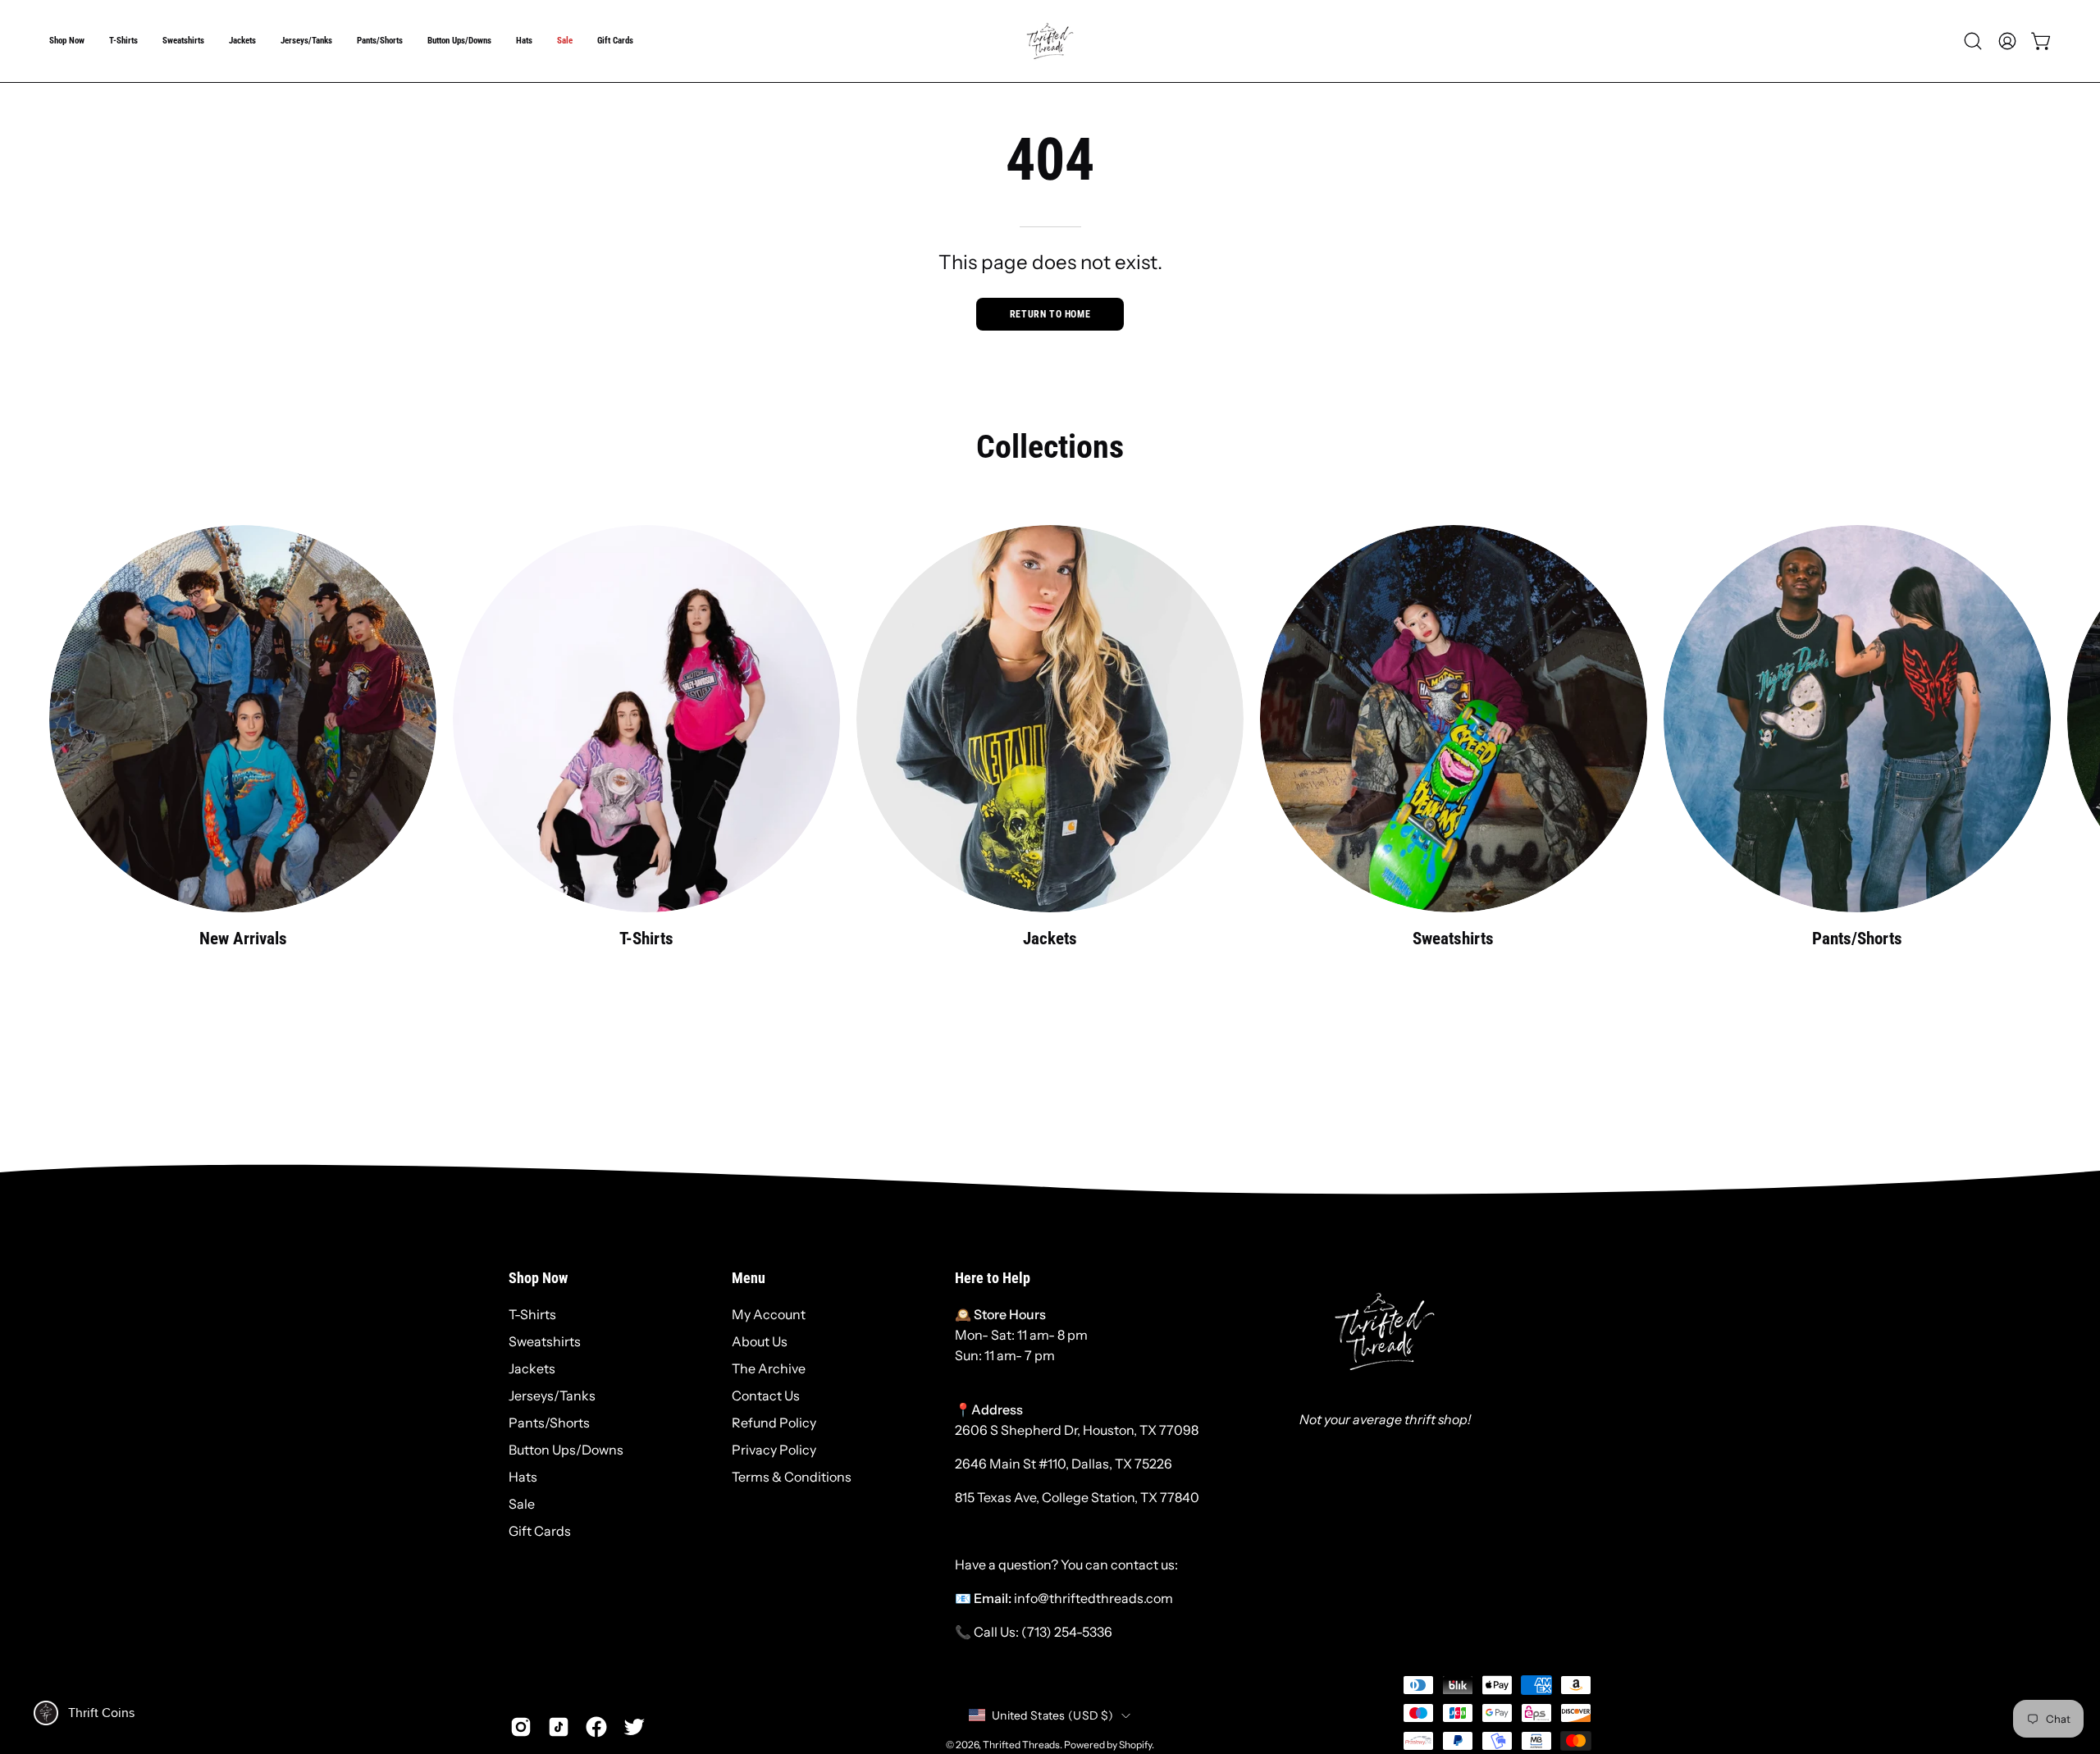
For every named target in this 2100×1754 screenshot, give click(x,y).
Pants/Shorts (549, 1423)
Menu (749, 1278)
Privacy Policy (774, 1450)
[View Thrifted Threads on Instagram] (521, 1727)
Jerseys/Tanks (552, 1395)
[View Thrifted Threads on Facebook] (596, 1727)
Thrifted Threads (1021, 1745)
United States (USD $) (1052, 1715)
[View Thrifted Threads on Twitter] (634, 1727)
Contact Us (766, 1395)
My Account (769, 1314)
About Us (760, 1341)
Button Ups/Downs (566, 1450)
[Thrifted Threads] (1050, 41)
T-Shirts (532, 1314)
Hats (523, 1477)
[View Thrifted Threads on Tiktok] (559, 1727)
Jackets (532, 1368)
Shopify (1135, 1745)
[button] (67, 41)
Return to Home (1050, 314)
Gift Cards (540, 1531)
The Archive (769, 1368)
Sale (522, 1504)
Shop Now (538, 1278)
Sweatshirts (545, 1341)
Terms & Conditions (792, 1477)
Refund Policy (774, 1423)
